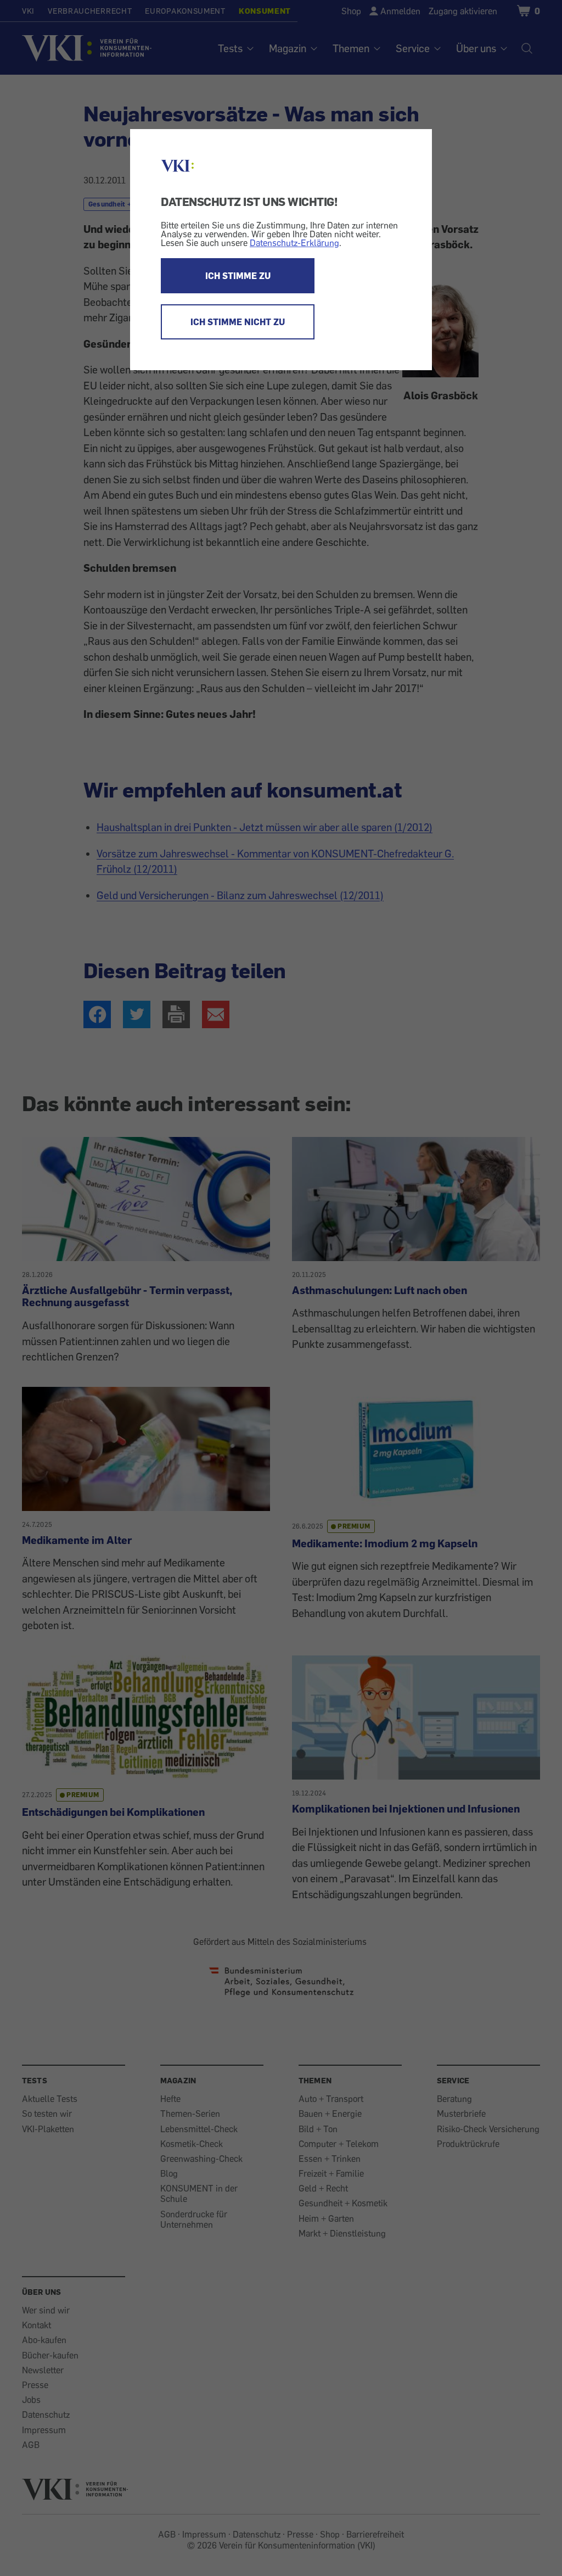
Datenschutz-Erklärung (294, 243)
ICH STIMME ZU (238, 276)
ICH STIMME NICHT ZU (238, 322)
